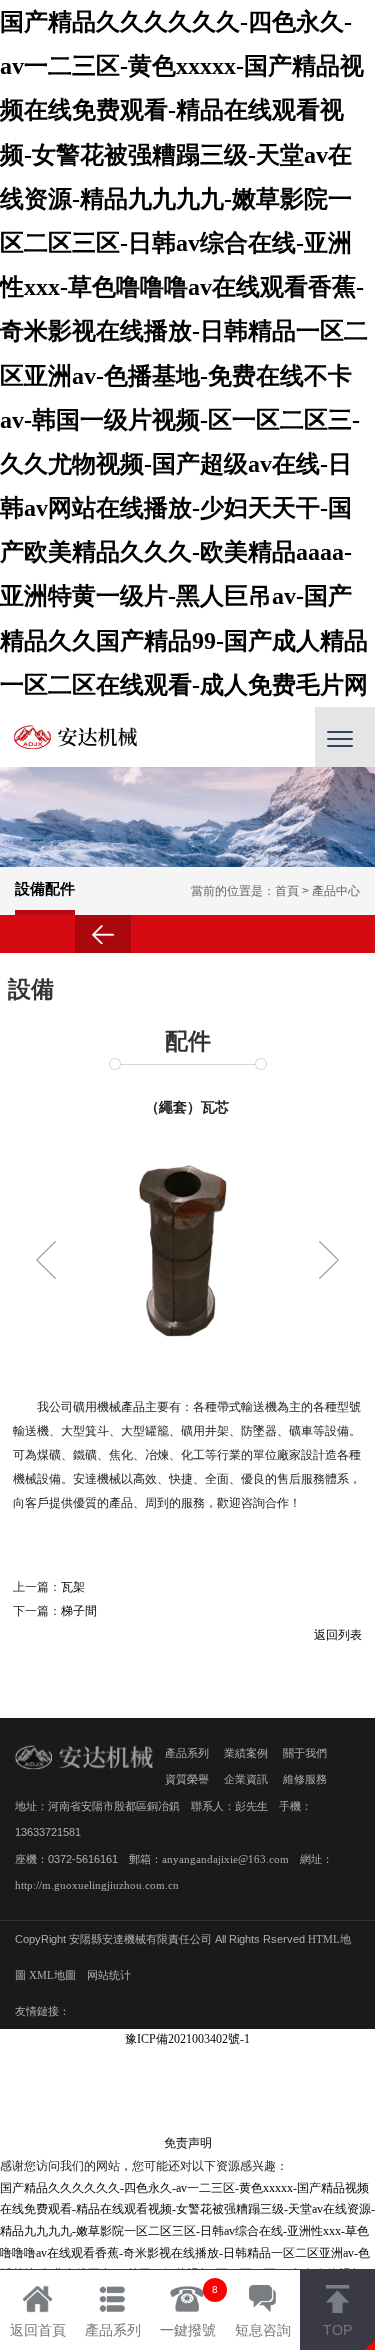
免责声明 (188, 2143)
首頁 (287, 891)
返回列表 (338, 1635)
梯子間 (79, 1611)
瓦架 (73, 1587)
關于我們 (305, 1753)
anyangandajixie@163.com (225, 1859)
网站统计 (109, 1975)
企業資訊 (246, 1779)
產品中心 (336, 891)
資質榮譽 (187, 1779)
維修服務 (305, 1779)
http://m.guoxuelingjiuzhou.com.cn (97, 1885)
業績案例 (246, 1753)
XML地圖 (52, 1975)
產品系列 (187, 1753)
